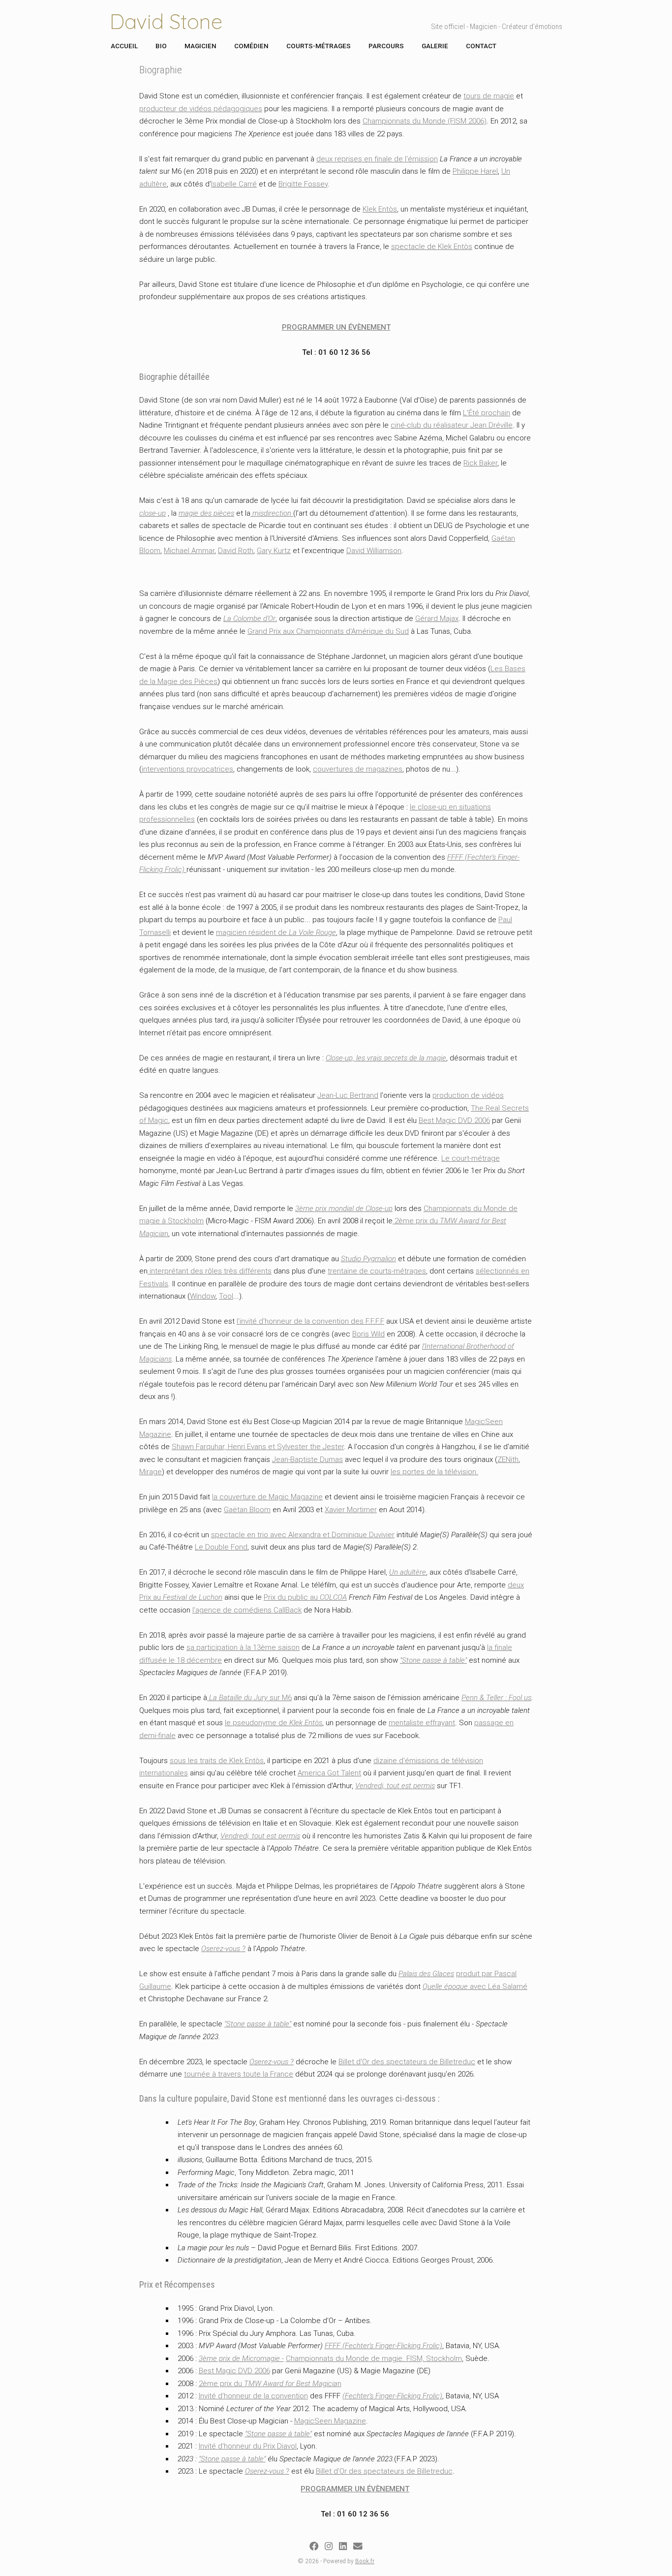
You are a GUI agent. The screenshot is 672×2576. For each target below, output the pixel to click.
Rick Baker (480, 463)
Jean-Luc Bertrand (348, 1095)
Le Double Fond (221, 1547)
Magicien (200, 46)
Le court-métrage (471, 1158)
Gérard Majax (437, 619)
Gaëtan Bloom (247, 1510)
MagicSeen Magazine (330, 2421)
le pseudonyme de (274, 1723)
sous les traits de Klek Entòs (217, 1761)
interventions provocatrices (187, 769)
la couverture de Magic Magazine (267, 1497)
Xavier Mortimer (351, 1510)
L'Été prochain (487, 413)
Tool (226, 1296)
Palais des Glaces (426, 1974)
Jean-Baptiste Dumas (307, 1459)
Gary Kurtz (274, 551)
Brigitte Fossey (303, 184)
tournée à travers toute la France (239, 2074)
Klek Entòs (380, 209)
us (527, 1698)
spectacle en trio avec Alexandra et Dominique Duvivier (303, 1535)
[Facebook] (314, 2546)
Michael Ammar (189, 551)
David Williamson (374, 551)
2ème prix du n (270, 2384)
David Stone (166, 21)
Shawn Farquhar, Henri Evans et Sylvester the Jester (258, 1447)
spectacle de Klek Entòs (432, 247)
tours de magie (489, 96)
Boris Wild (368, 1334)
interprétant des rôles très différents (210, 1271)
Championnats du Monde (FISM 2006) (425, 121)
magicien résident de (276, 932)
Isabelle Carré (234, 184)
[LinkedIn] (343, 2546)
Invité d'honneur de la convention (253, 2396)
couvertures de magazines (358, 769)
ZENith (508, 1459)
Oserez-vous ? (223, 1949)
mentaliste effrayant (422, 1723)
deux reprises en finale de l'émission (377, 159)
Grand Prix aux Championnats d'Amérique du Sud (328, 631)
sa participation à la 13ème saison (243, 1647)
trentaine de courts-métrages (377, 1271)
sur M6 (249, 1698)
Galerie (435, 46)
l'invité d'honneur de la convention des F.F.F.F (310, 1321)
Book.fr (365, 2561)
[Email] (358, 2546)
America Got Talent (329, 1773)
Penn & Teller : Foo (491, 1698)
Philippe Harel (475, 171)
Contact (481, 46)
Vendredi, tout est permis (395, 1786)
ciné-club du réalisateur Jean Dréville (452, 425)
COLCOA (333, 1597)
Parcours (386, 46)
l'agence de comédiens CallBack (247, 1610)
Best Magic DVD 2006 (454, 1120)
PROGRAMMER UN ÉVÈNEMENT (336, 327)
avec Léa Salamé (475, 1986)
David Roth (236, 551)
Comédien (251, 46)
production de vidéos (468, 1095)
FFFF (455, 857)
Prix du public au (292, 1597)
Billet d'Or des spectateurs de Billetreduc (407, 2062)
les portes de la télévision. (434, 1472)
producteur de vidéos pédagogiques (201, 109)
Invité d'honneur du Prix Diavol (248, 2446)
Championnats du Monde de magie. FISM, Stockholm (374, 2359)
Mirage (151, 1472)
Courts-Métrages (319, 46)
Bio (161, 46)
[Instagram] (329, 2546)
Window (203, 1296)
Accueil (124, 46)
